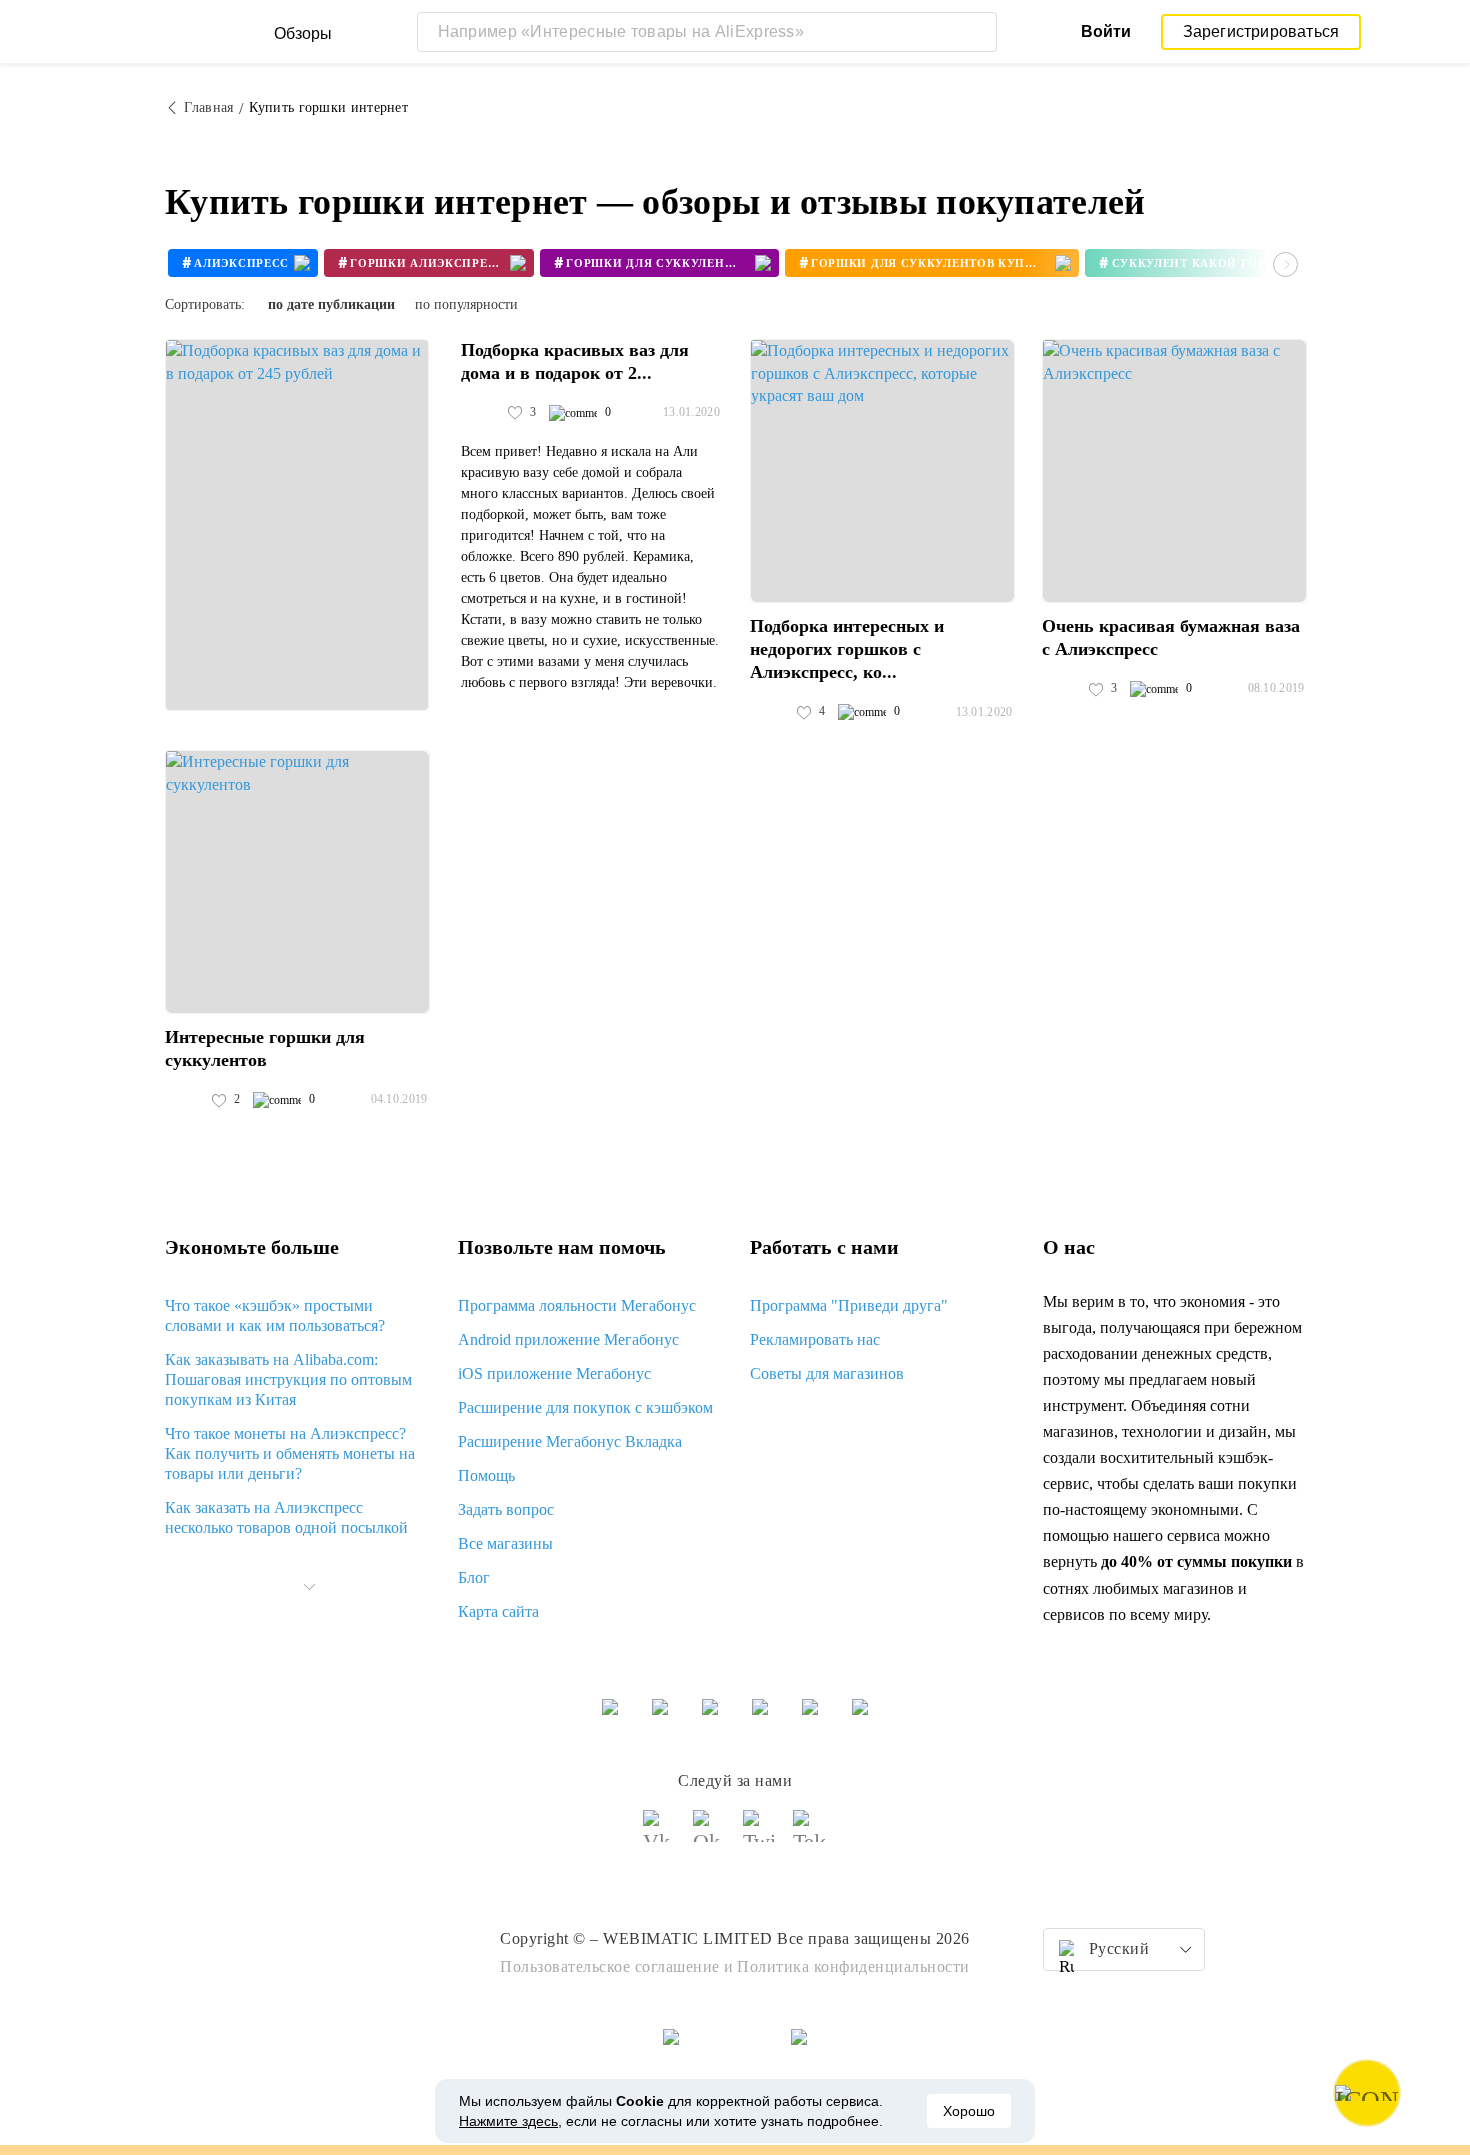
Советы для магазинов (827, 1373)
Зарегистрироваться (1261, 31)
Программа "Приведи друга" (849, 1305)
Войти (1106, 31)
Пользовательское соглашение (610, 1966)
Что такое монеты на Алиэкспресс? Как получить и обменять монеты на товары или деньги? (290, 1453)
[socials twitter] (760, 1835)
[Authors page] (482, 413)
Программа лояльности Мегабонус (577, 1305)
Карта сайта (498, 1611)
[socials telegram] (810, 1835)
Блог (474, 1577)
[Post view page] (297, 525)
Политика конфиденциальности (853, 1966)
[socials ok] (710, 1835)
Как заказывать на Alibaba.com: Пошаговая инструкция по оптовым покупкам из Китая (288, 1379)
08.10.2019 (1276, 688)
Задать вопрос (506, 1509)
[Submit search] (977, 32)
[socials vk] (660, 1835)
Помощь (486, 1475)
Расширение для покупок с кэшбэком (585, 1407)
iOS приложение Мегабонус (554, 1373)
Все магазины (505, 1543)
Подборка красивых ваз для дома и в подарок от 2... (575, 361)
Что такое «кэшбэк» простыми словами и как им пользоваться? (275, 1315)
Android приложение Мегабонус (568, 1339)
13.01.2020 (691, 412)
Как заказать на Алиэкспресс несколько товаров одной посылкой (286, 1517)
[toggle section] (309, 1587)
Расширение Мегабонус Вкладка (570, 1441)
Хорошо (969, 2111)
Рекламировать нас (815, 1339)
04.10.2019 (399, 1099)
